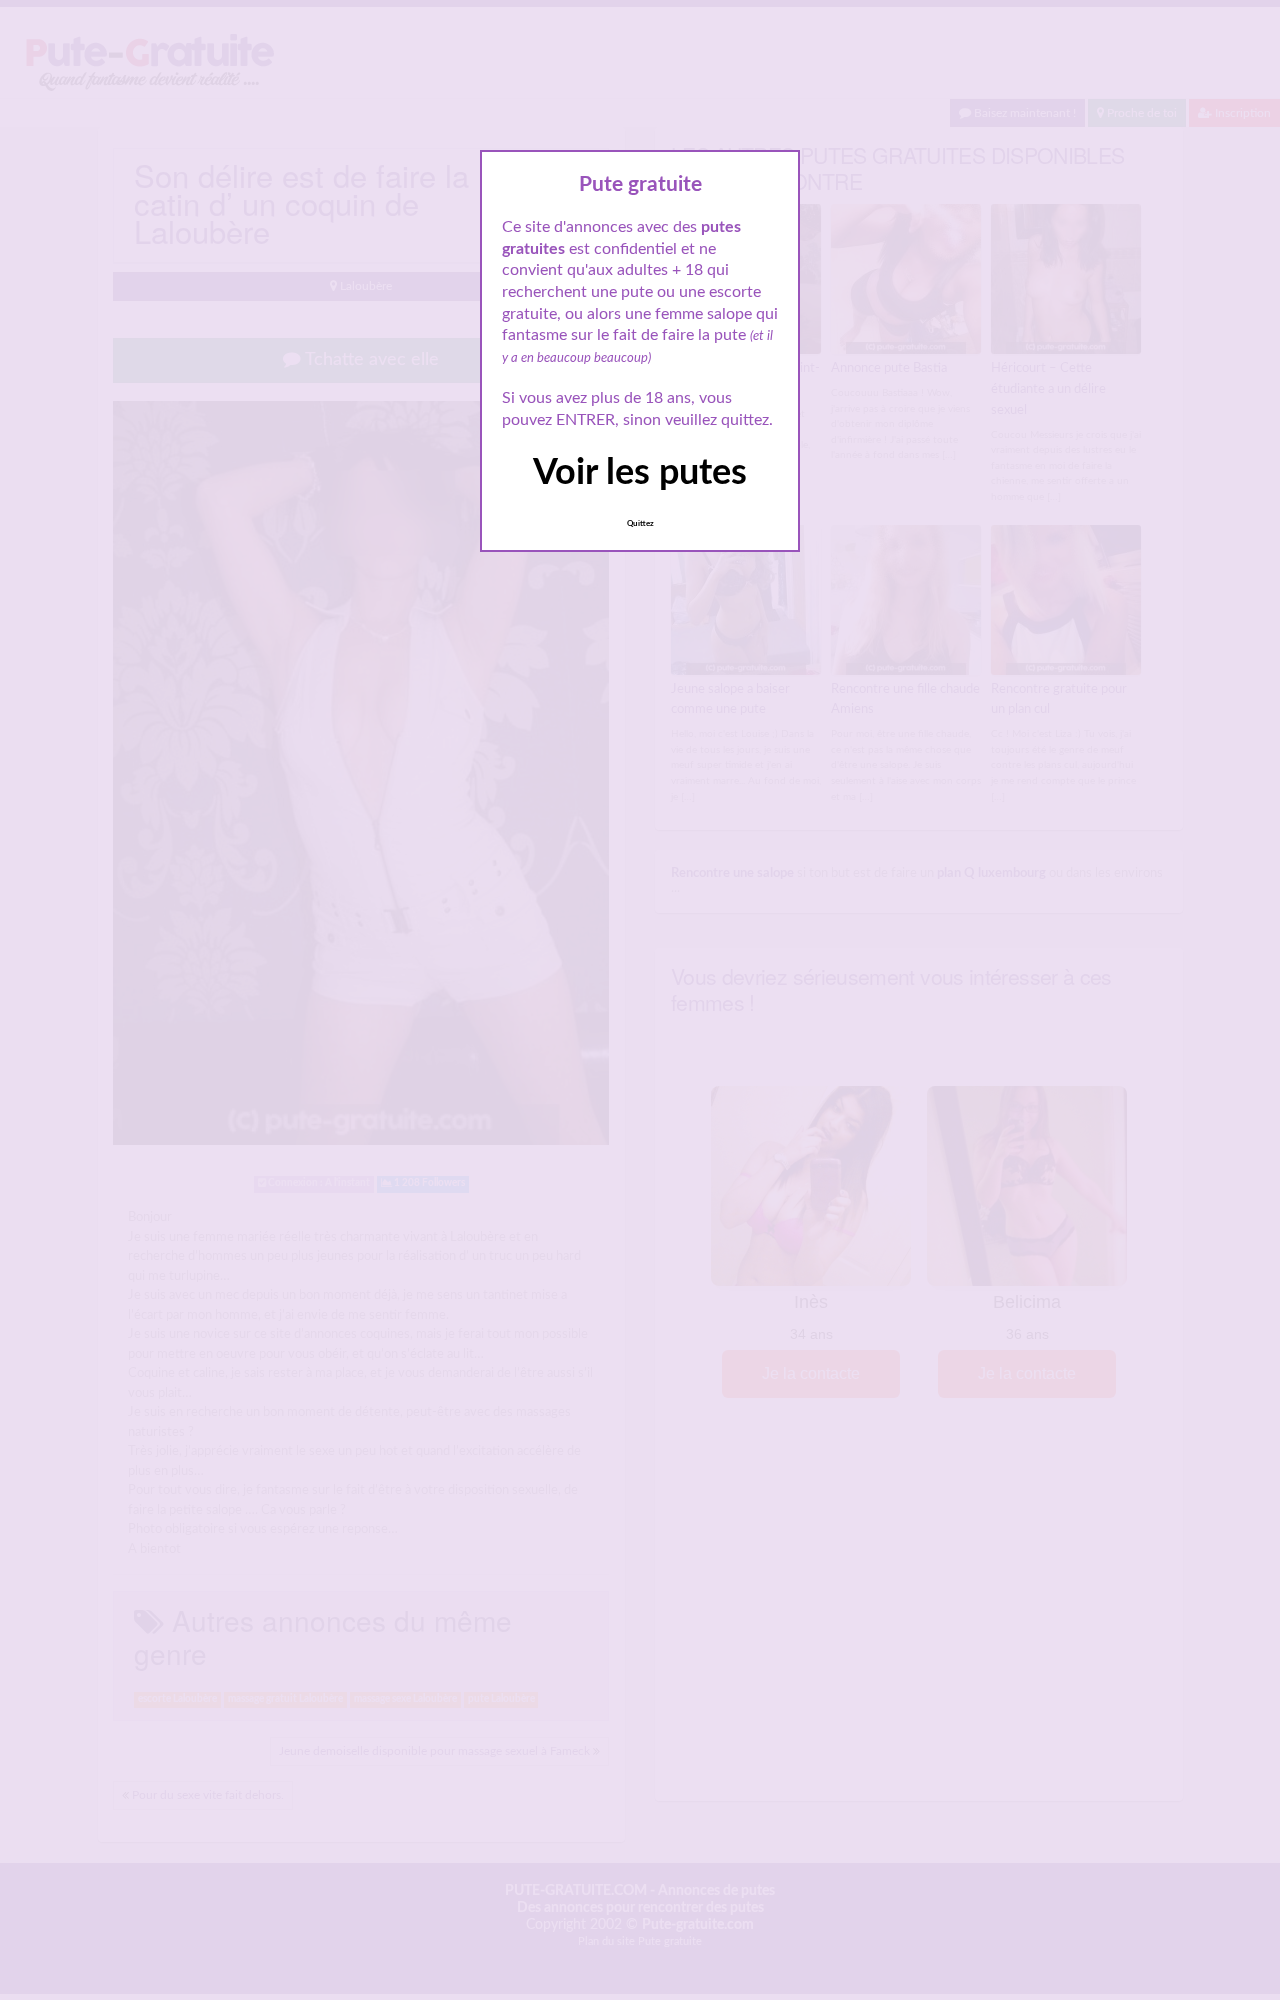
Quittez (640, 524)
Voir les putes (640, 473)
